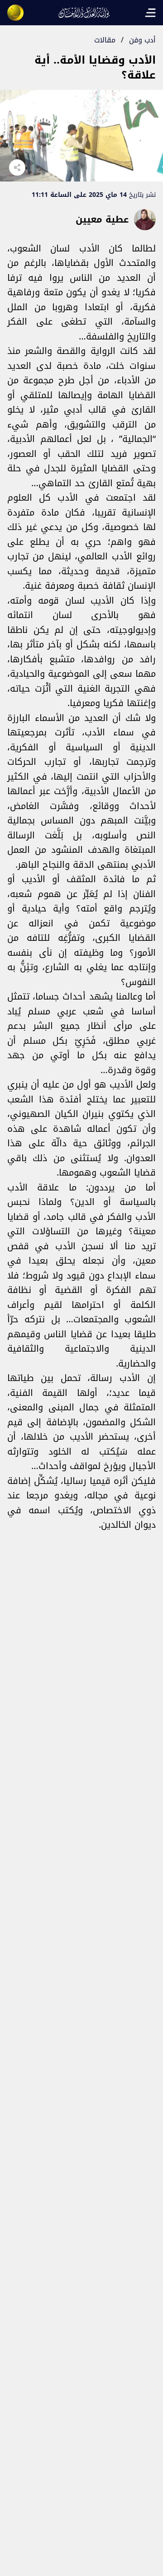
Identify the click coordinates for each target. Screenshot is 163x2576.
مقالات (105, 40)
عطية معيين (102, 219)
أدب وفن (142, 40)
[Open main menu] (150, 13)
